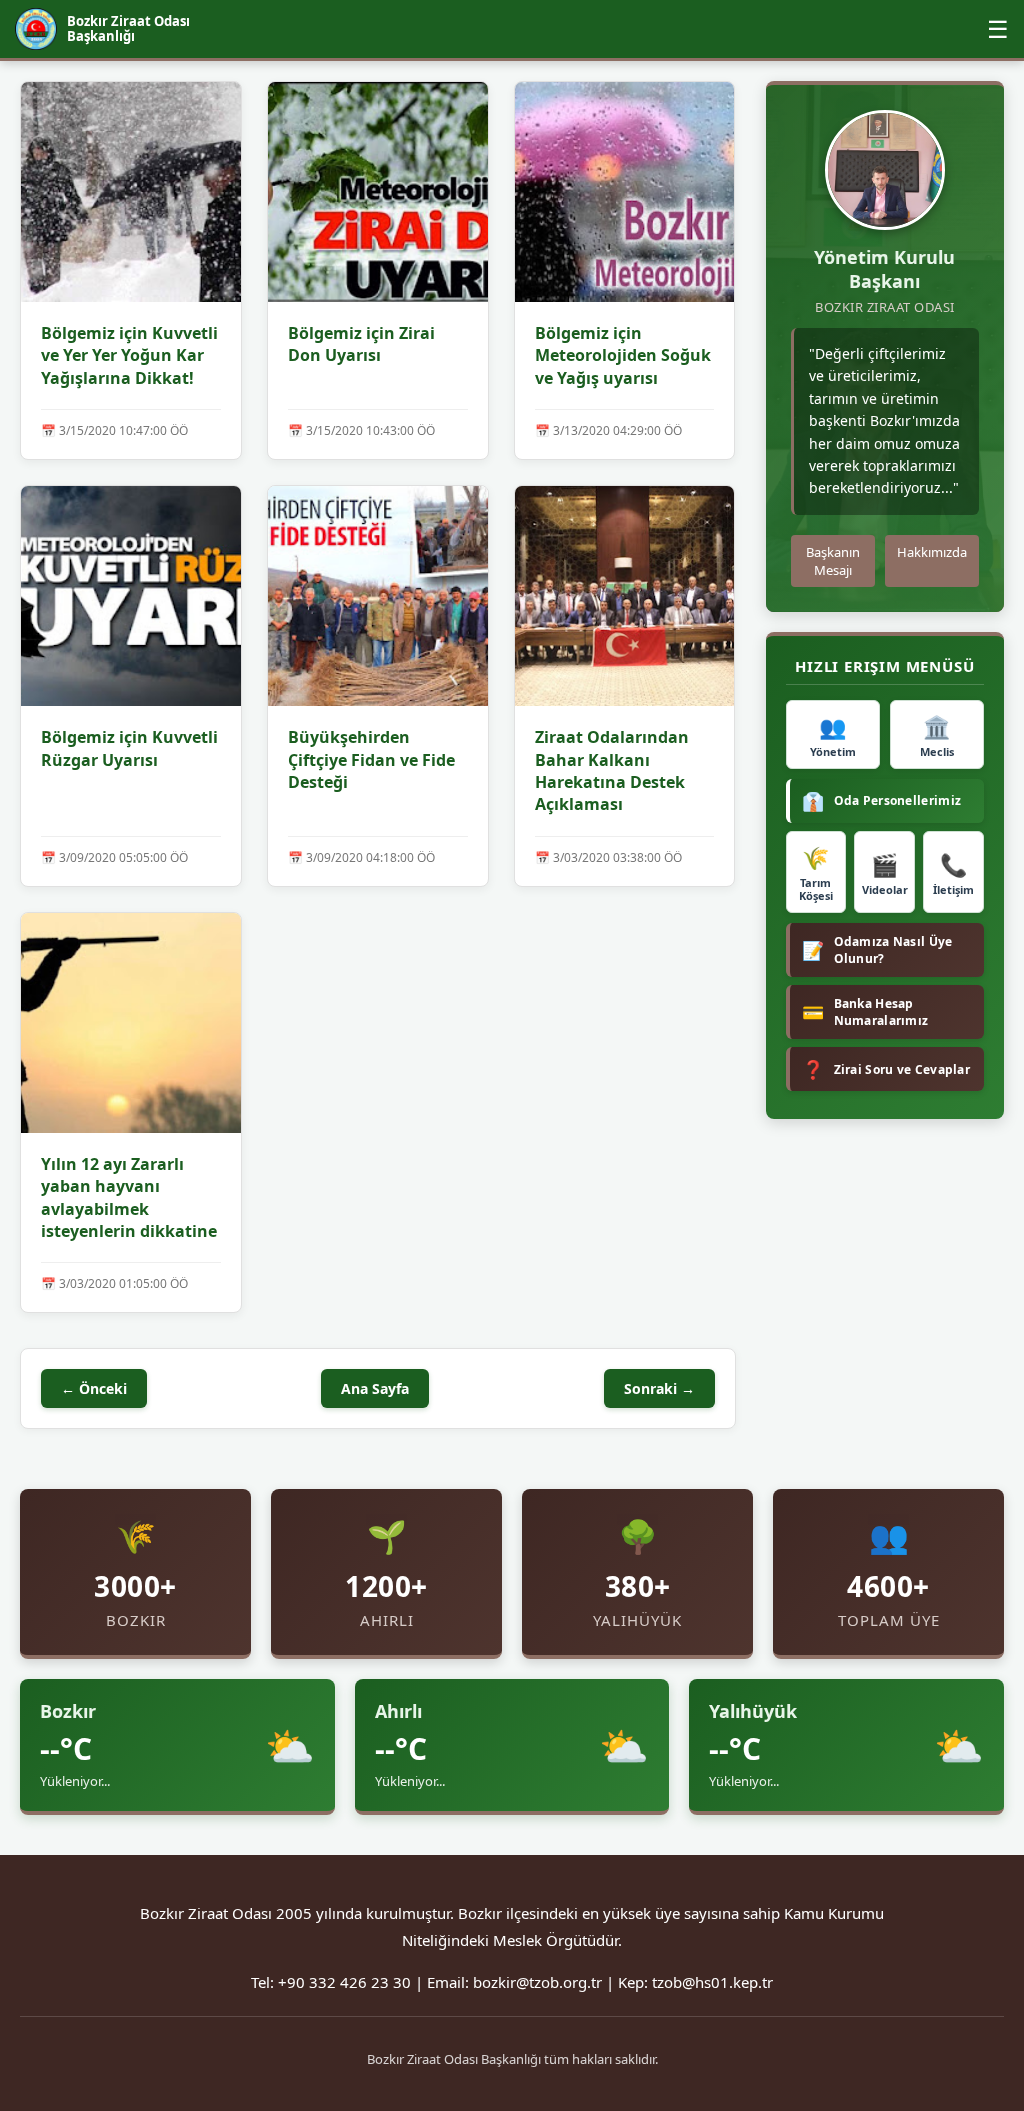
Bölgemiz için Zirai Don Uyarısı (361, 344)
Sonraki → (659, 1388)
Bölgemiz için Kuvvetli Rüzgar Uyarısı (129, 748)
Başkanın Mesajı (833, 561)
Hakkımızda (932, 552)
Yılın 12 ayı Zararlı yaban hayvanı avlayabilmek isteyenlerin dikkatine (129, 1197)
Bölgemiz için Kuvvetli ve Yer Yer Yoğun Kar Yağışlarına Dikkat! (129, 355)
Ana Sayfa (375, 1388)
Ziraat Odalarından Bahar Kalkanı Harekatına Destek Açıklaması (612, 770)
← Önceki (94, 1388)
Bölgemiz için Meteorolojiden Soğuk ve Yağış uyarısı (623, 355)
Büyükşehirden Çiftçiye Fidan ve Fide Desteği (371, 759)
